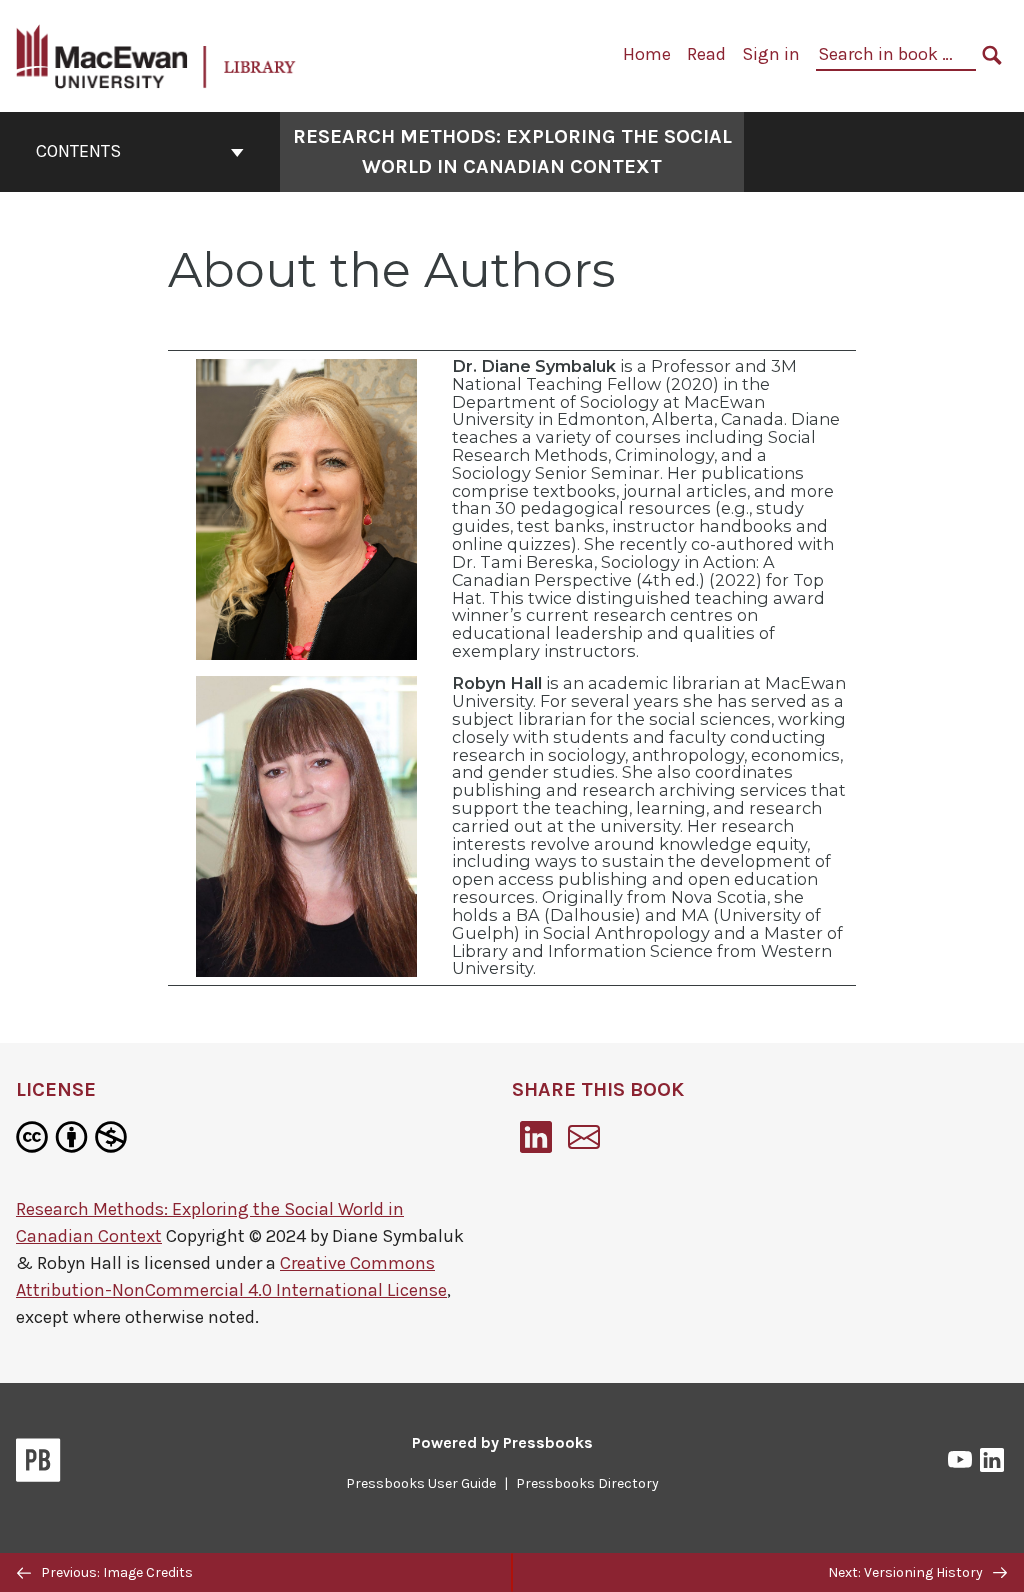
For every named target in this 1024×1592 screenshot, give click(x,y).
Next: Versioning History (907, 1572)
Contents (78, 151)
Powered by (502, 1442)
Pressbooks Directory (587, 1483)
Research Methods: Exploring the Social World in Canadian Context (512, 151)
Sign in (771, 54)
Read (706, 54)
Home (647, 54)
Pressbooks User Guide (421, 1483)
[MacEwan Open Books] (157, 54)
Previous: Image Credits (115, 1572)
